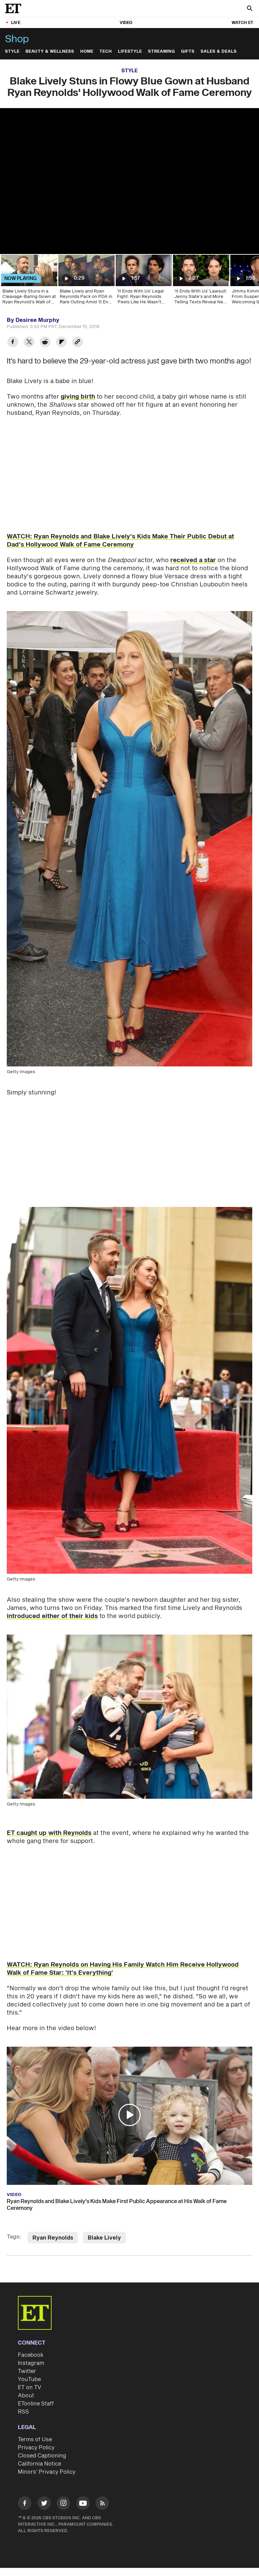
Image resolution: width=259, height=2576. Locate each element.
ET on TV (30, 2388)
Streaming (162, 52)
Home (87, 52)
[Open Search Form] (250, 9)
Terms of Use (35, 2440)
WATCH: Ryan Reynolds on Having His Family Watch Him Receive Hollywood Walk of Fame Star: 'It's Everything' (123, 1969)
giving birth (78, 397)
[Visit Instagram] (63, 2504)
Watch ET (242, 23)
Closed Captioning (42, 2456)
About (26, 2396)
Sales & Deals (219, 52)
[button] (129, 2115)
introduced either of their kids (52, 1616)
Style (12, 52)
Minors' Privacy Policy (47, 2472)
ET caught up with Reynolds (49, 1833)
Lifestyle (130, 52)
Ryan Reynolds (53, 2238)
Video (126, 23)
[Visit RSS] (102, 2504)
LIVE (16, 23)
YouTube (29, 2379)
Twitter (27, 2371)
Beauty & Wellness (50, 52)
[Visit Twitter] (44, 2504)
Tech (106, 52)
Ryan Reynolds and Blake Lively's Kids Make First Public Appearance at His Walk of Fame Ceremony (117, 2205)
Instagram (31, 2363)
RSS (23, 2412)
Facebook (31, 2355)
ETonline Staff (36, 2404)
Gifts (188, 52)
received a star (193, 560)
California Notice (39, 2464)
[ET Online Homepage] (15, 8)
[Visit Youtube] (83, 2503)
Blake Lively (104, 2238)
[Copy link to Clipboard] (78, 343)
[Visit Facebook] (25, 2504)
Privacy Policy (36, 2448)
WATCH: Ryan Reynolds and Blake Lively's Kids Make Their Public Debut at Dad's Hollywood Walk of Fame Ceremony (120, 541)
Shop (17, 39)
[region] (129, 181)
